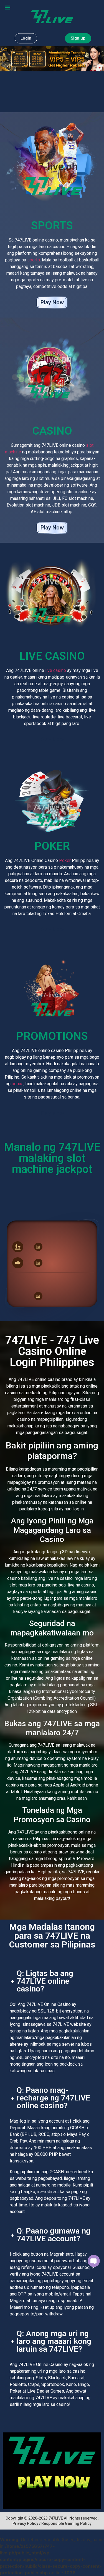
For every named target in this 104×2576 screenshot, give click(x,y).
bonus (18, 1083)
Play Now (52, 302)
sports (34, 260)
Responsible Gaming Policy (66, 2523)
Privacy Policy (25, 2523)
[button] (7, 7)
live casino (56, 670)
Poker (65, 860)
